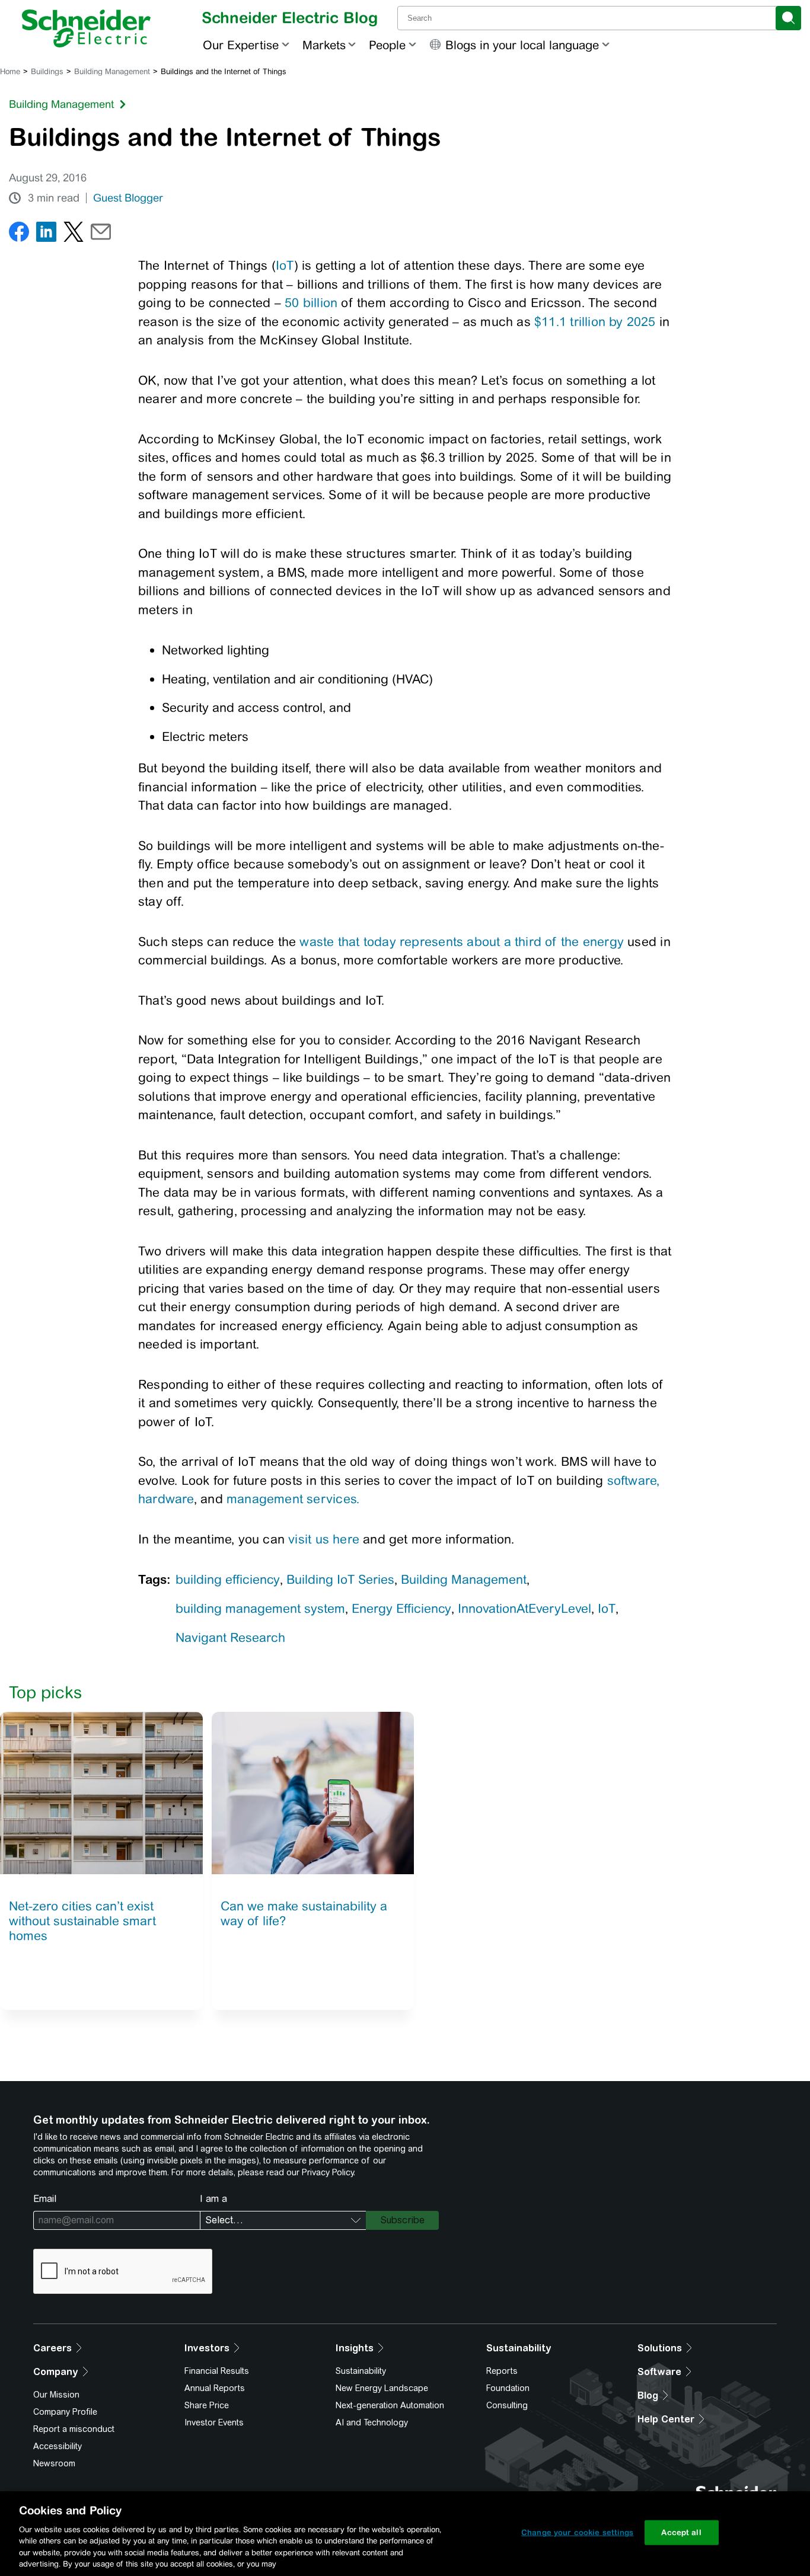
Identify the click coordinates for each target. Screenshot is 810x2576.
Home (10, 71)
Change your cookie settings (578, 2532)
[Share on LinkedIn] (46, 234)
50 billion (311, 303)
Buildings (47, 71)
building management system (260, 1608)
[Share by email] (101, 234)
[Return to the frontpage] (86, 28)
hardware (166, 1499)
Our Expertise (241, 45)
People (387, 45)
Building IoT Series (340, 1579)
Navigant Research (230, 1637)
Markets (324, 45)
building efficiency (228, 1579)
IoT (285, 265)
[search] (788, 18)
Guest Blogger (128, 198)
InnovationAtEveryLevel (524, 1608)
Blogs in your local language (522, 45)
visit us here (324, 1539)
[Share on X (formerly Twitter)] (74, 234)
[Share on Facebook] (19, 234)
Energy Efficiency (401, 1608)
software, (634, 1480)
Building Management (112, 71)
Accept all (681, 2532)
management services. (293, 1499)
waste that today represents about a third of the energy (462, 942)
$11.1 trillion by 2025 (595, 322)
